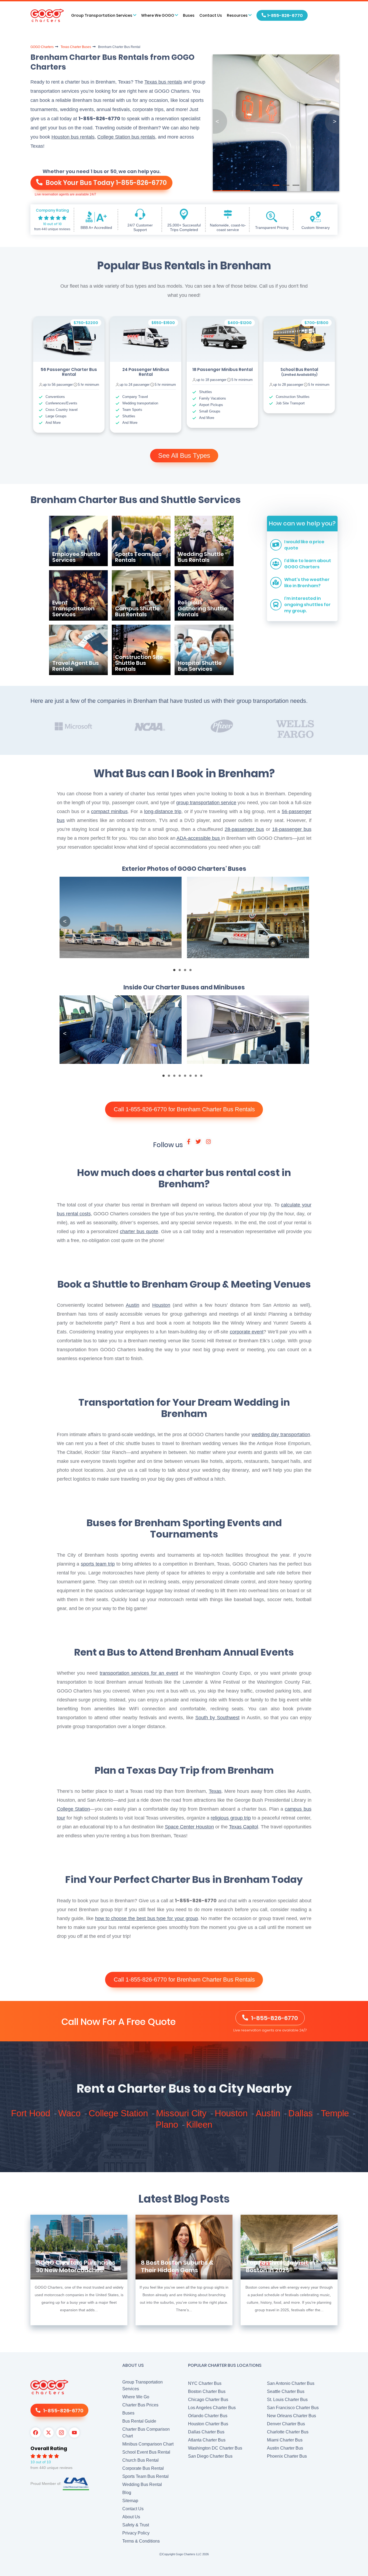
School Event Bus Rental (146, 2452)
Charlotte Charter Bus (288, 2432)
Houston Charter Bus (208, 2424)
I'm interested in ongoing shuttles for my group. (307, 605)
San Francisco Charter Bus (293, 2408)
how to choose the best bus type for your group (147, 1918)
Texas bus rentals (163, 82)
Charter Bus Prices (140, 2405)
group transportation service (206, 803)
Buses (189, 15)
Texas (215, 1791)
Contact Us (211, 15)
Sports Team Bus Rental (145, 2476)
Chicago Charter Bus (208, 2400)
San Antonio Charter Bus (291, 2383)
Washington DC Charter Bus (215, 2448)
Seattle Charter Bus (286, 2391)
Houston (161, 1305)
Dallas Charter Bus (206, 2432)
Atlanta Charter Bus (207, 2440)
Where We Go (136, 2397)
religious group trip (231, 1818)
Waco (71, 2113)
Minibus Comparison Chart (148, 2444)
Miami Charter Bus (285, 2440)
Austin (133, 1305)
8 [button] (203, 1077)
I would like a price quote (304, 545)
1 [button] (176, 972)
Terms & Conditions (141, 2541)
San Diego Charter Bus (210, 2456)
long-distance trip (163, 811)
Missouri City (183, 2113)
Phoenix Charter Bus (287, 2456)
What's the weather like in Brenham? (307, 583)
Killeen (199, 2125)
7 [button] (197, 1077)
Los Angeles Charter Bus (212, 2408)
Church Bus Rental (140, 2460)
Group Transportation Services (143, 2385)
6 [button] (192, 1077)
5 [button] (187, 1077)
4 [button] (192, 972)
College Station (73, 1809)
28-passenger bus (244, 829)
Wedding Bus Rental (142, 2484)
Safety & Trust (136, 2525)
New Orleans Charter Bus (291, 2416)
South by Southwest (217, 1718)
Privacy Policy (136, 2533)
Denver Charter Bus (286, 2424)
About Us (131, 2517)
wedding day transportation (281, 1435)
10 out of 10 (52, 224)
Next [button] (303, 921)
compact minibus (109, 811)
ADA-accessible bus (199, 838)
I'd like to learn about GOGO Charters (308, 564)
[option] (69, 374)
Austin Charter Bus (285, 2448)
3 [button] (187, 972)
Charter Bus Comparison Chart (146, 2433)
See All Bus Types (184, 455)
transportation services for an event (139, 1673)
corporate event (247, 1332)
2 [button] (181, 972)
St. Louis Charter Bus (287, 2400)
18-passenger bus (292, 829)
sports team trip (98, 1564)
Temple (336, 2113)
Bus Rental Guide (139, 2421)
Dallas (302, 2113)
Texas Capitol (244, 1827)
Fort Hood (32, 2113)
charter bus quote (139, 1232)
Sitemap (130, 2501)
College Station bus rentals (126, 137)
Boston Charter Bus (207, 2391)
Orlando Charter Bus (208, 2416)
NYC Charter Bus (205, 2383)
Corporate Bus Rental (143, 2468)
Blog (127, 2493)
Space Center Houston (189, 1827)
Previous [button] (65, 921)
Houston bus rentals (73, 137)
